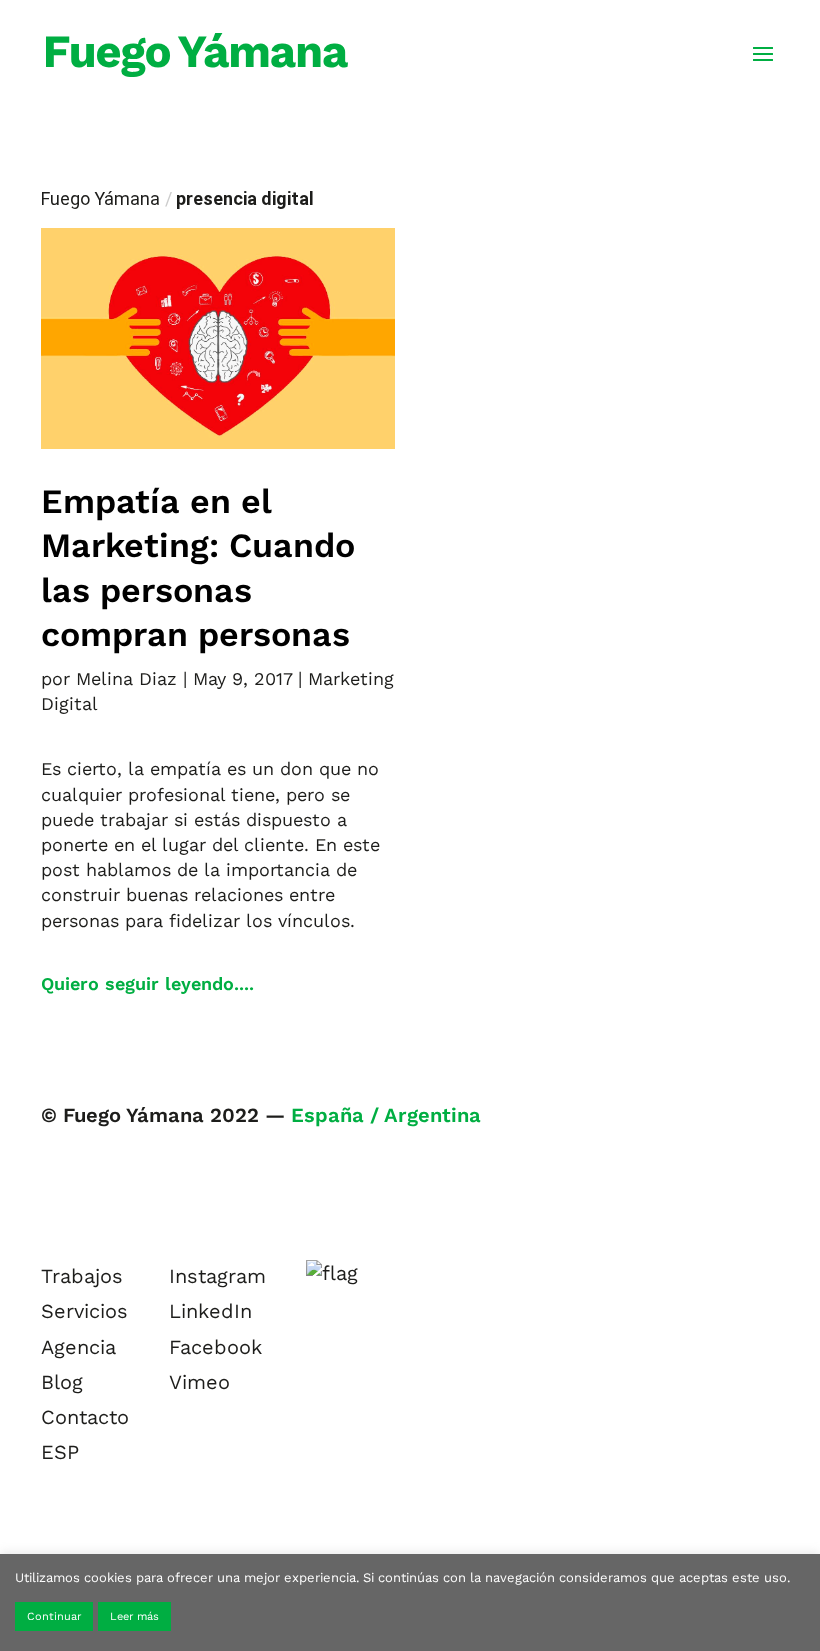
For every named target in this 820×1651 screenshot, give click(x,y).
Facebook (215, 1347)
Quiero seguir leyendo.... (147, 983)
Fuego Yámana (100, 198)
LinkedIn (210, 1311)
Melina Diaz (126, 678)
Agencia (78, 1347)
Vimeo (199, 1382)
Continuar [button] (54, 1616)
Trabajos (82, 1276)
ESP (60, 1452)
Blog (62, 1382)
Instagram (217, 1276)
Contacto (85, 1417)
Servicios (84, 1311)
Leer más (134, 1616)
